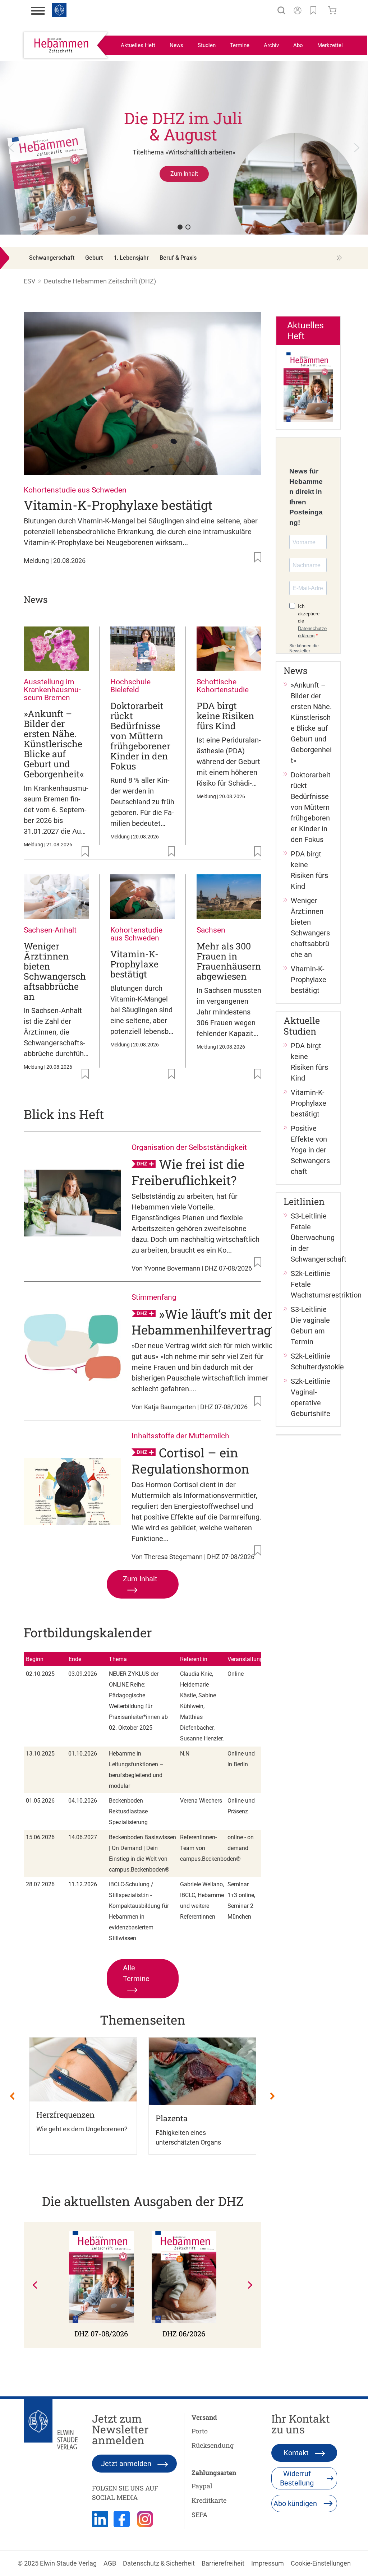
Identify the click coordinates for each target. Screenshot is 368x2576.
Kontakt (297, 2453)
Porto (200, 2431)
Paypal (202, 2486)
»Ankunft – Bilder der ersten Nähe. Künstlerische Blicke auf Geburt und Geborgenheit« (54, 744)
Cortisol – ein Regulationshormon (190, 1460)
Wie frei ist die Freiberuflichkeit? (188, 1172)
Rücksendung (213, 2445)
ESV (29, 281)
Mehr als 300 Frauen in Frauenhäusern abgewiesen (229, 961)
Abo (298, 45)
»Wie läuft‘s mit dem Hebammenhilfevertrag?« (207, 1321)
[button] (184, 155)
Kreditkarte (209, 2500)
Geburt (94, 258)
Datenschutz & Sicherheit (159, 2563)
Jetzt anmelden (127, 2464)
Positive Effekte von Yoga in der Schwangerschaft (310, 1150)
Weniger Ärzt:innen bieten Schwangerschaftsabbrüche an (55, 971)
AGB (110, 2563)
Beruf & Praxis (178, 258)
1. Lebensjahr (131, 258)
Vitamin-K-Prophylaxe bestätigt (118, 505)
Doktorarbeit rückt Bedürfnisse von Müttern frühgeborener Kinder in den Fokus (140, 736)
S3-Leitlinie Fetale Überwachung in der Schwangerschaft (319, 1238)
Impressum (268, 2563)
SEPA (199, 2515)
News (176, 45)
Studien (207, 45)
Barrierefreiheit (223, 2563)
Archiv (271, 45)
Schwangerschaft (52, 258)
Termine (240, 45)
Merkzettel (330, 45)
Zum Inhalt (140, 1579)
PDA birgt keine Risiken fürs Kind (225, 716)
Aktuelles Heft (138, 45)
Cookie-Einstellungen (321, 2563)
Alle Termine (136, 1973)
